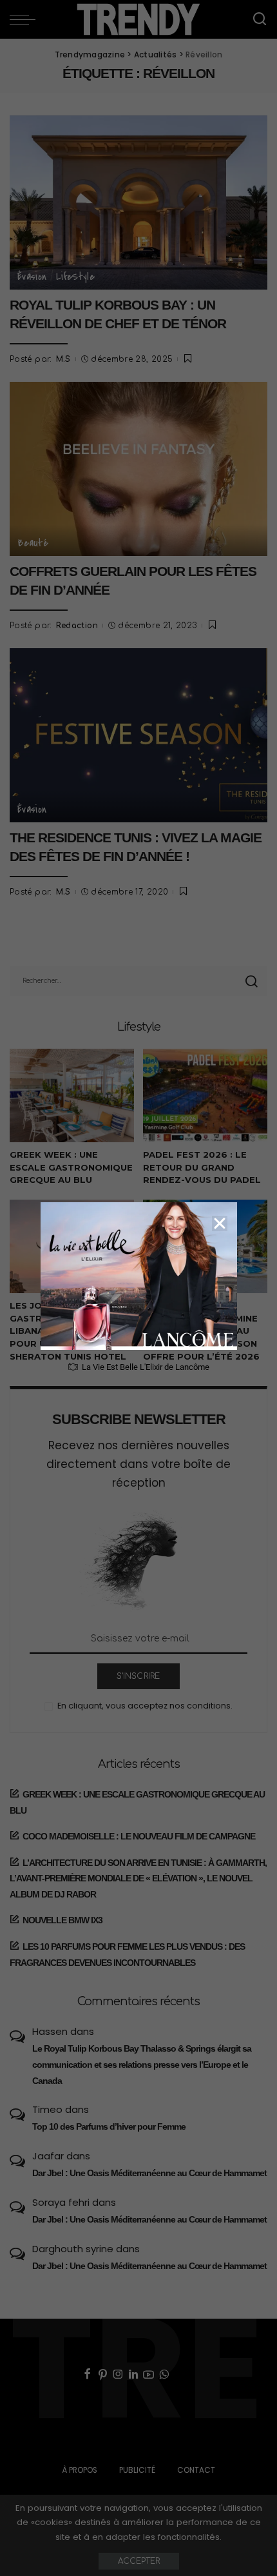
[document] (138, 1288)
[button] (220, 1224)
